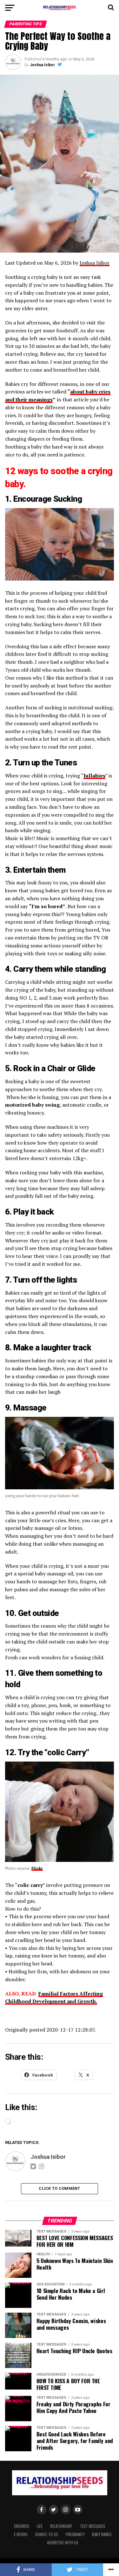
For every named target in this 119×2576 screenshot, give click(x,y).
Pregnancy (75, 2534)
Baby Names (102, 2534)
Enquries (22, 2526)
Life (40, 2526)
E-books (21, 2534)
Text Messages (93, 2526)
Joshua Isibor (42, 65)
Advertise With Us (63, 2543)
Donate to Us (47, 2534)
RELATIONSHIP (61, 2526)
